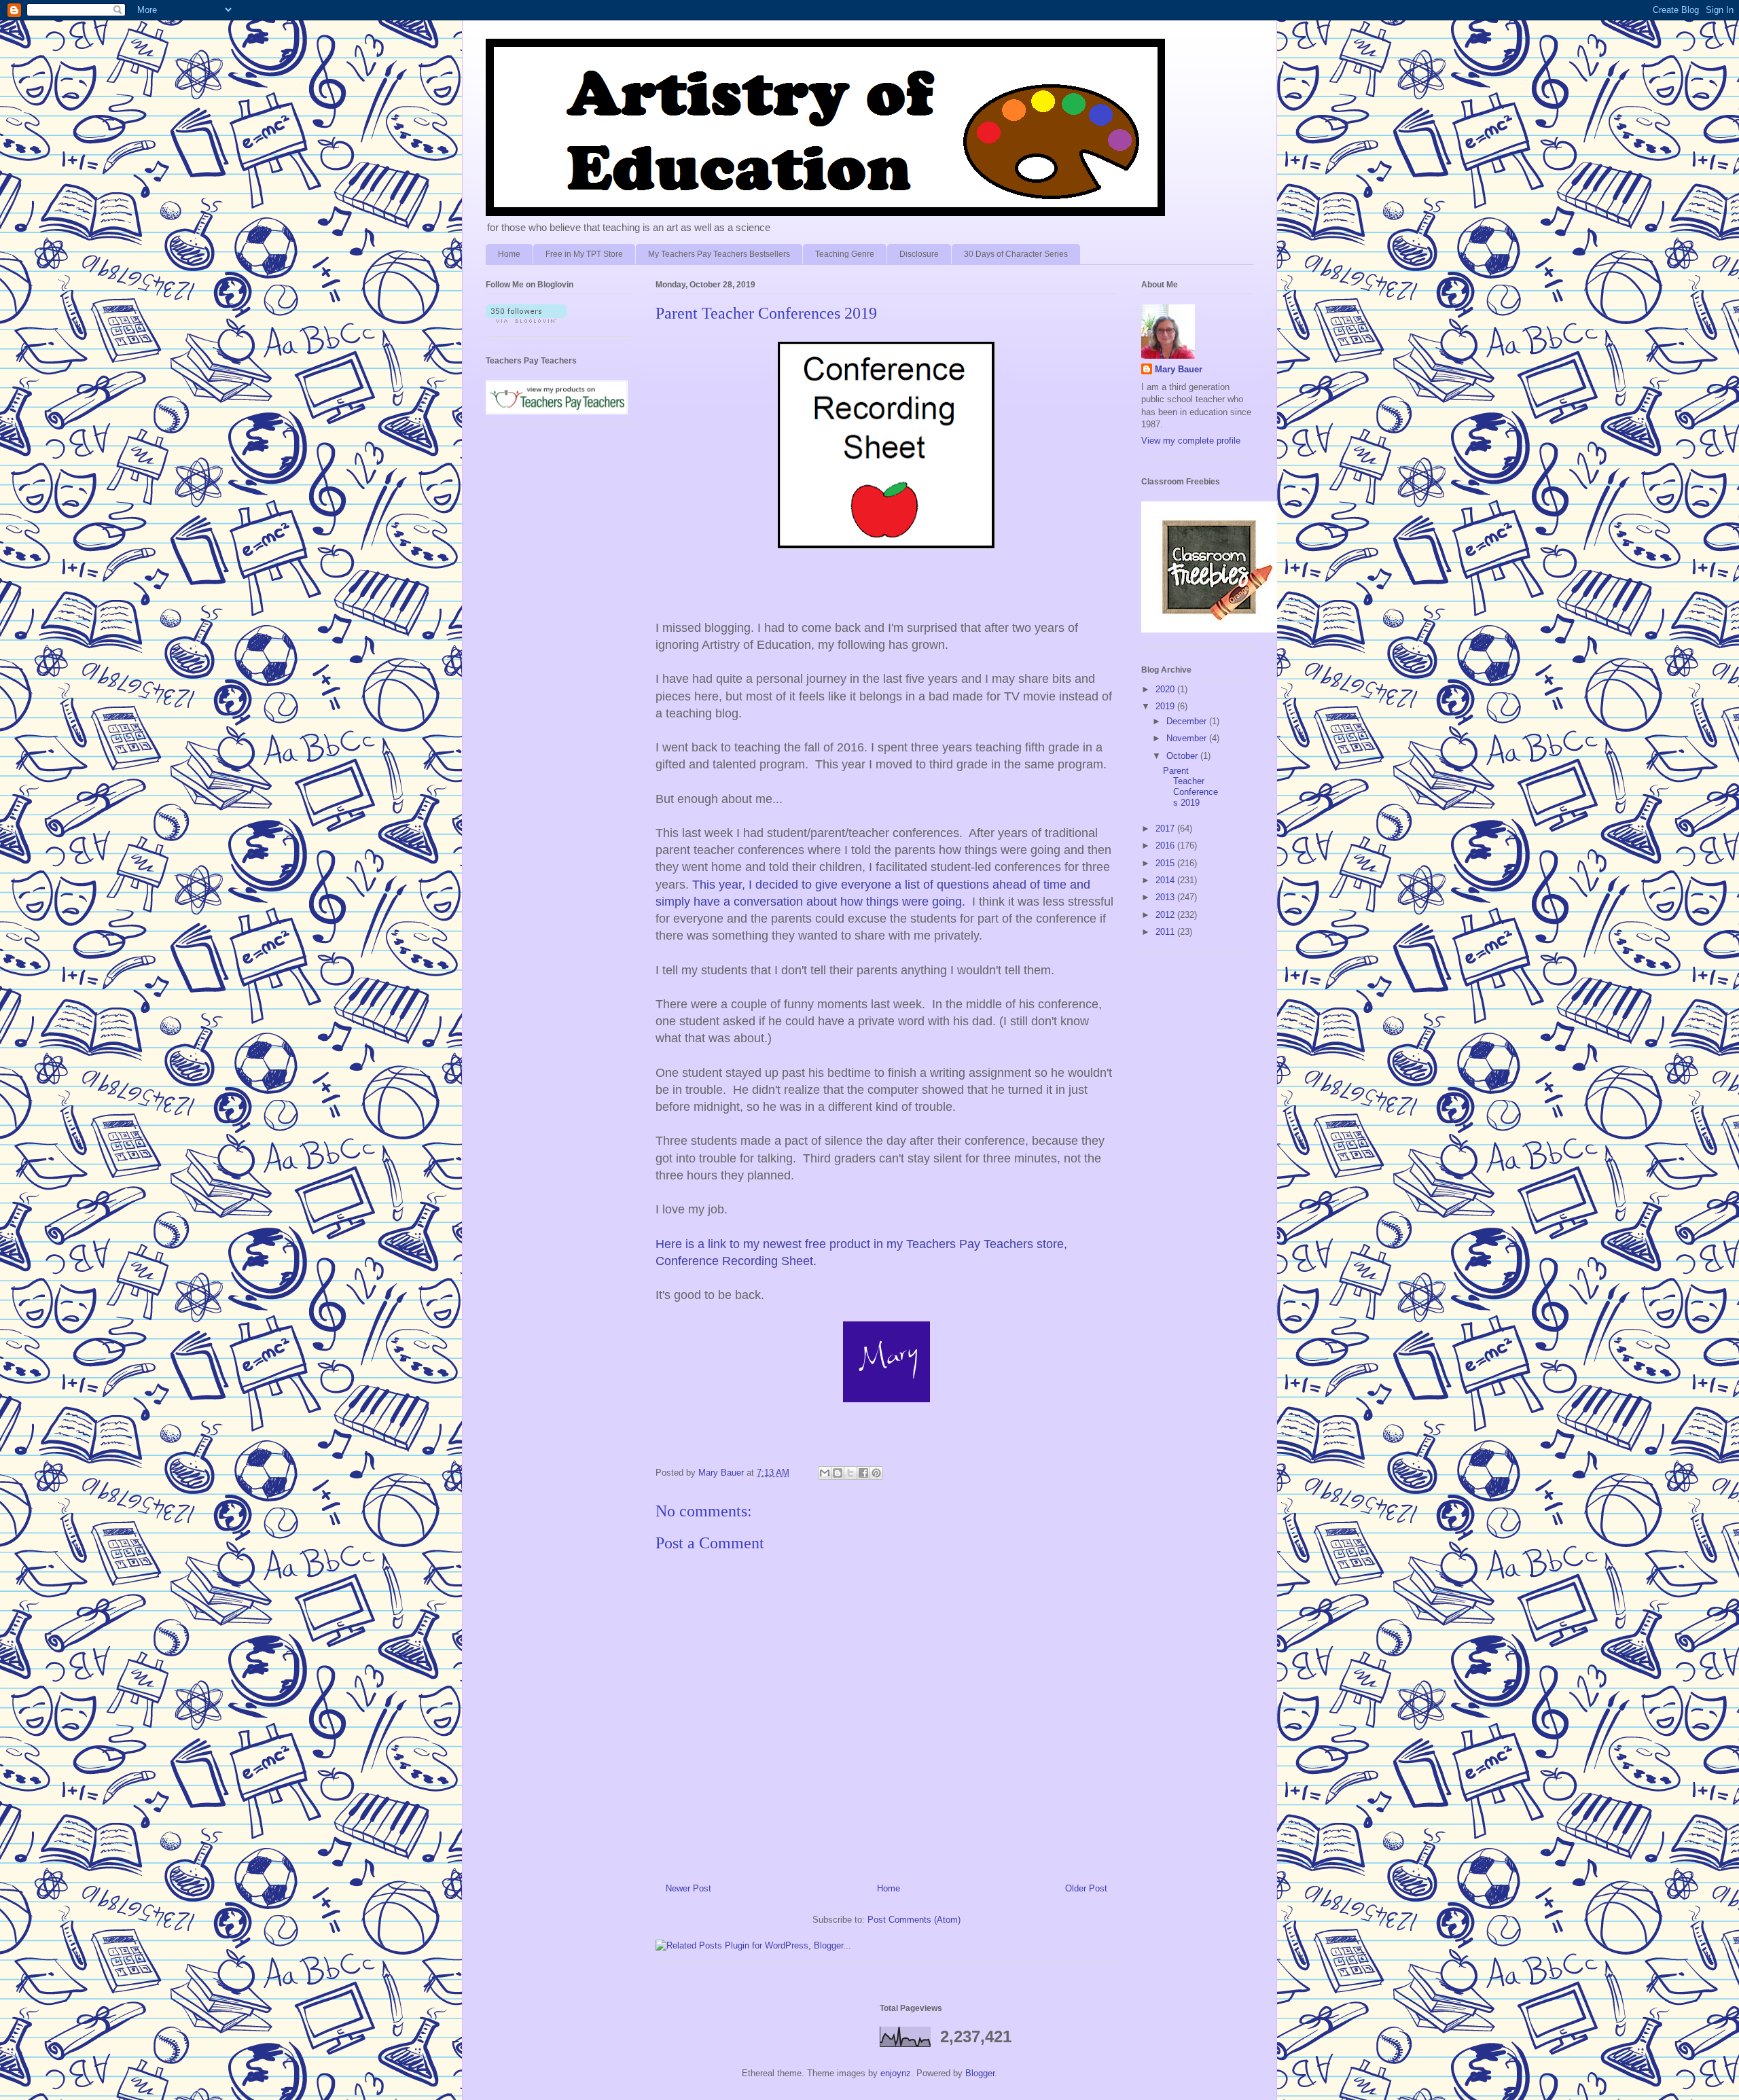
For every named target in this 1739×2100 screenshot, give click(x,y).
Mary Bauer (1179, 369)
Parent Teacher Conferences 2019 (1190, 787)
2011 (1166, 932)
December (1188, 721)
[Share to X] (850, 1473)
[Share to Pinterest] (876, 1473)
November (1188, 738)
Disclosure (919, 254)
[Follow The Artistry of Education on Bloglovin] (526, 320)
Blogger (980, 2073)
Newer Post (688, 1888)
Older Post (1086, 1888)
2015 (1166, 863)
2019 (1166, 706)
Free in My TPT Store (584, 254)
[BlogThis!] (838, 1473)
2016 (1166, 846)
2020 (1166, 689)
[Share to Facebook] (863, 1473)
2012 (1166, 915)
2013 (1166, 897)
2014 (1166, 880)
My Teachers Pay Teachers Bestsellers (719, 254)
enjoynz (896, 2073)
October (1183, 756)
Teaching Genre (845, 254)
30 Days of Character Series (1016, 254)
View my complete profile (1191, 441)
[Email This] (825, 1473)
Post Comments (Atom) (914, 1920)
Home (509, 254)
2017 (1166, 829)
